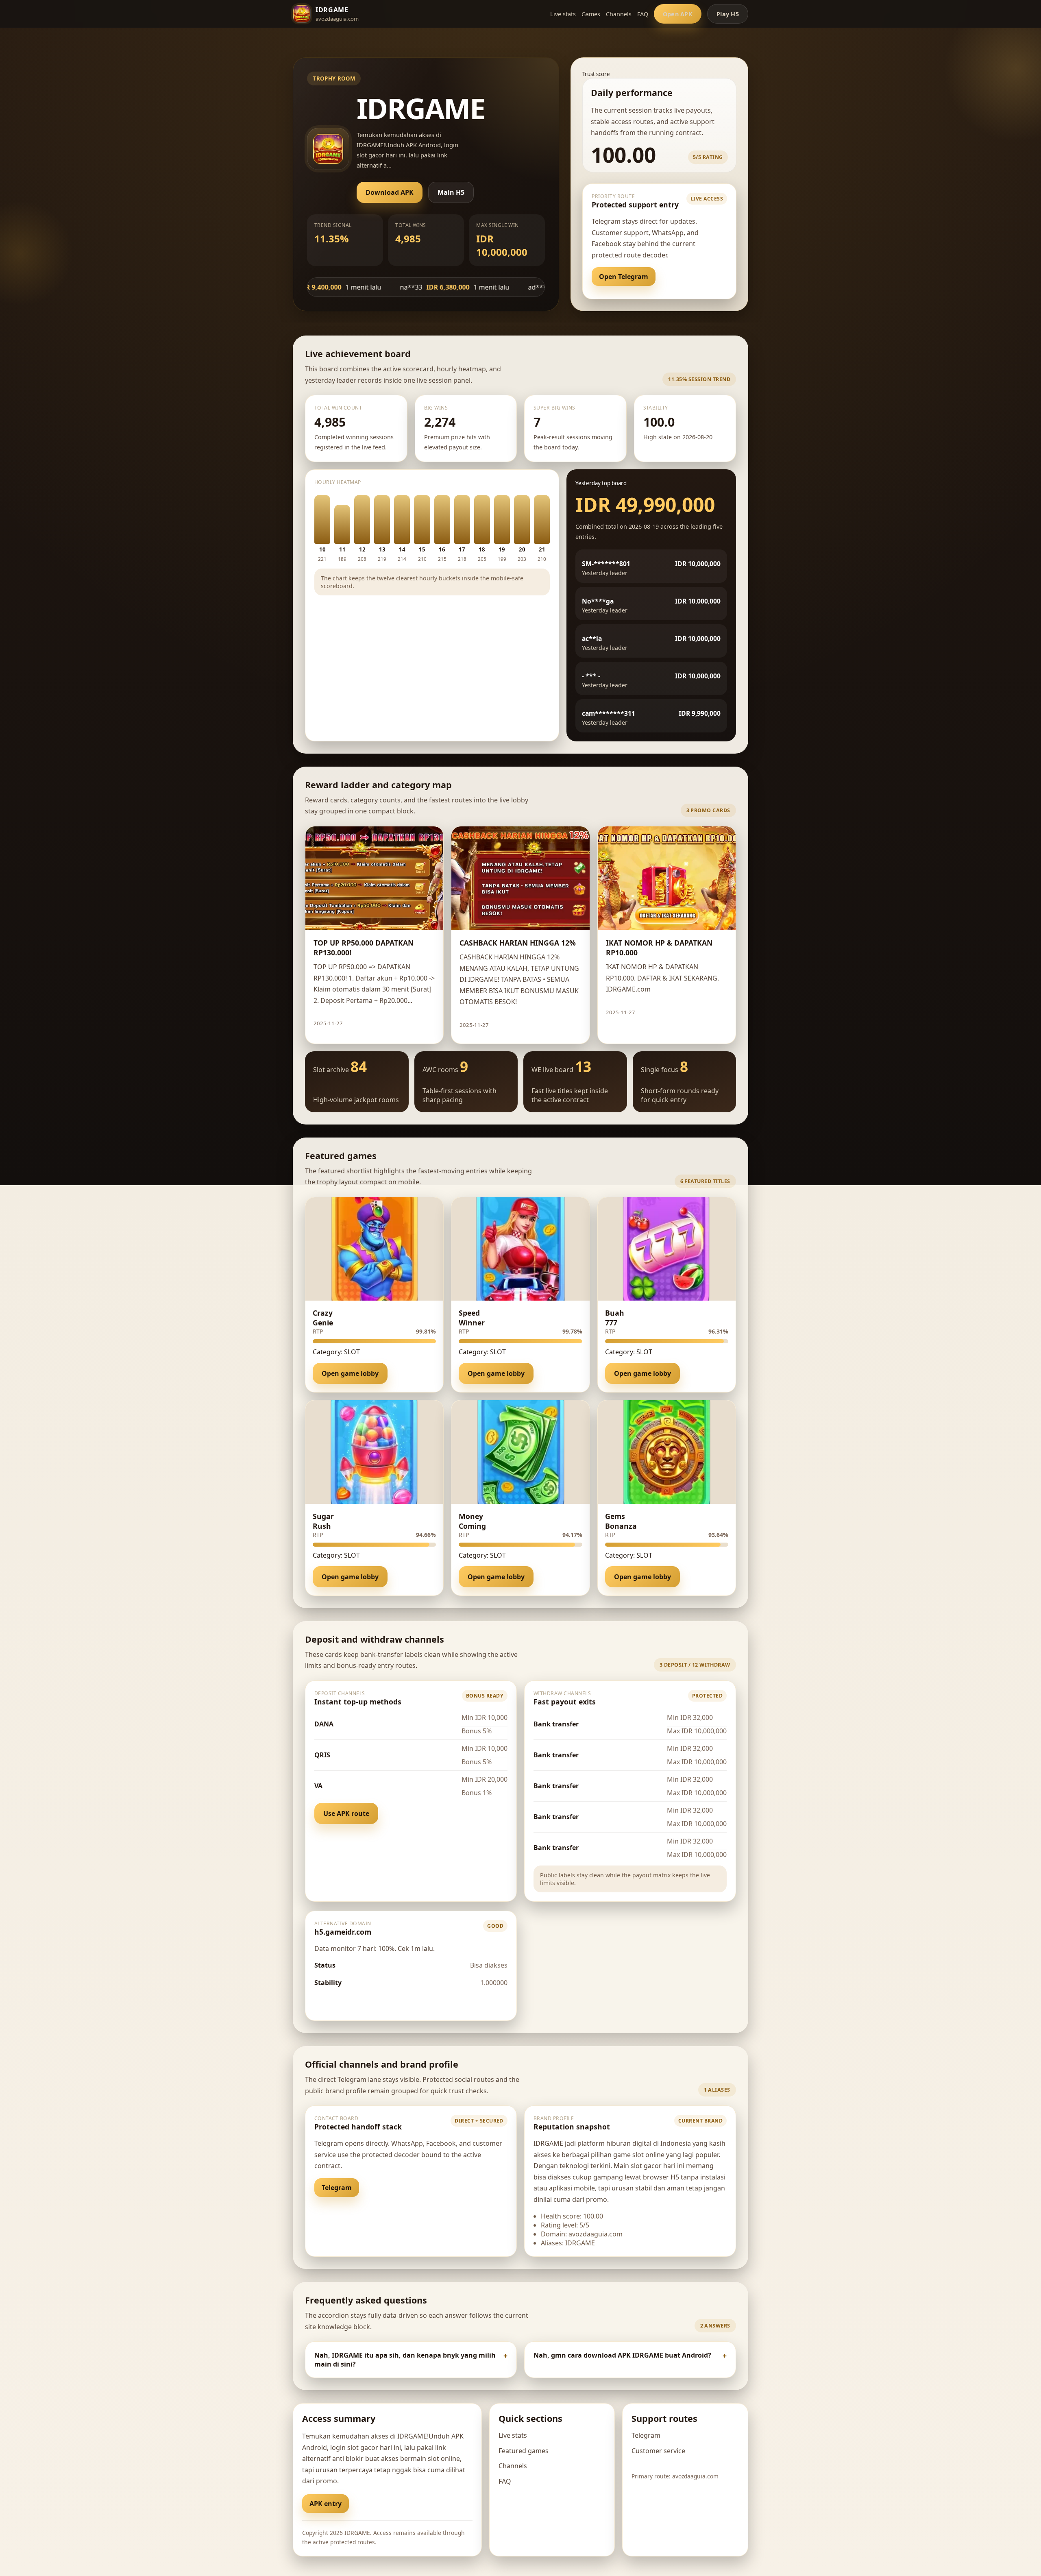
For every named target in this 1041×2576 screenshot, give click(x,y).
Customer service (658, 2451)
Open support (689, 277)
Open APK (678, 14)
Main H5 (451, 192)
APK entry (326, 2504)
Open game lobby (350, 1373)
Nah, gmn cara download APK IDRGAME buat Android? (622, 2355)
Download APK (390, 192)
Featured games (524, 2451)
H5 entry (374, 2504)
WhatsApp (387, 2188)
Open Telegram (624, 277)
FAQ (643, 14)
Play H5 (728, 14)
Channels (619, 14)
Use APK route (346, 1813)
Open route (340, 2002)
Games (591, 14)
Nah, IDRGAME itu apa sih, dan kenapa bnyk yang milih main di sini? (405, 2360)
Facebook (438, 2188)
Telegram (337, 2188)
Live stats (563, 14)
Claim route (411, 1023)
